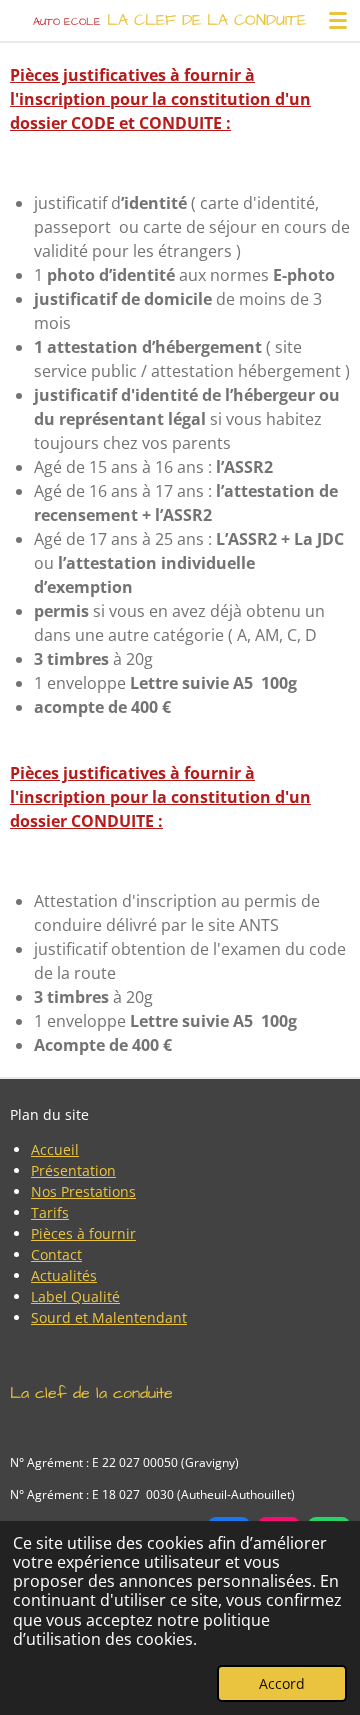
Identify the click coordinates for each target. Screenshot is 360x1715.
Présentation (73, 1170)
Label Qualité (75, 1296)
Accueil (55, 1149)
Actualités (64, 1275)
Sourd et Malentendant (109, 1317)
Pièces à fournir (83, 1233)
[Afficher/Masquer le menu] (338, 20)
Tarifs (50, 1212)
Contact (56, 1254)
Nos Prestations (83, 1191)
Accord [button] (282, 1683)
